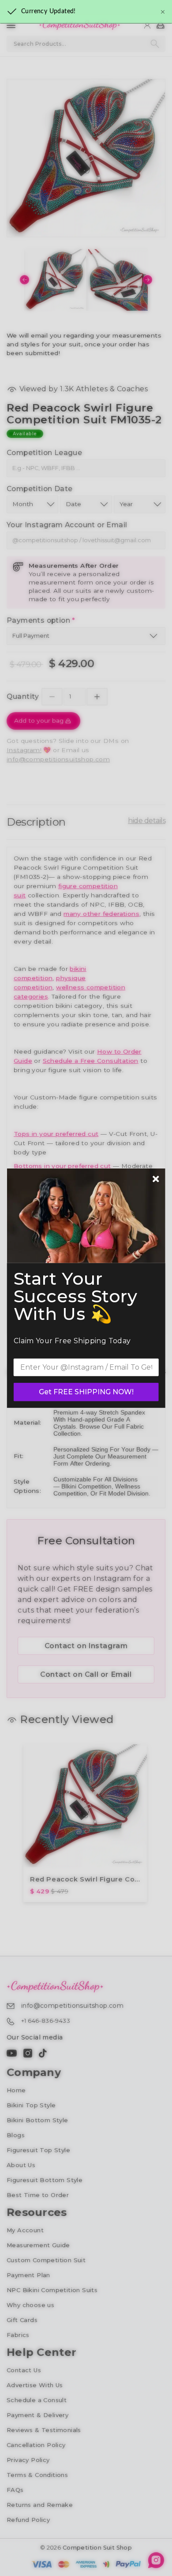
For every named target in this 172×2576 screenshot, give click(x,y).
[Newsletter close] (156, 1180)
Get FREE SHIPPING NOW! (86, 1392)
